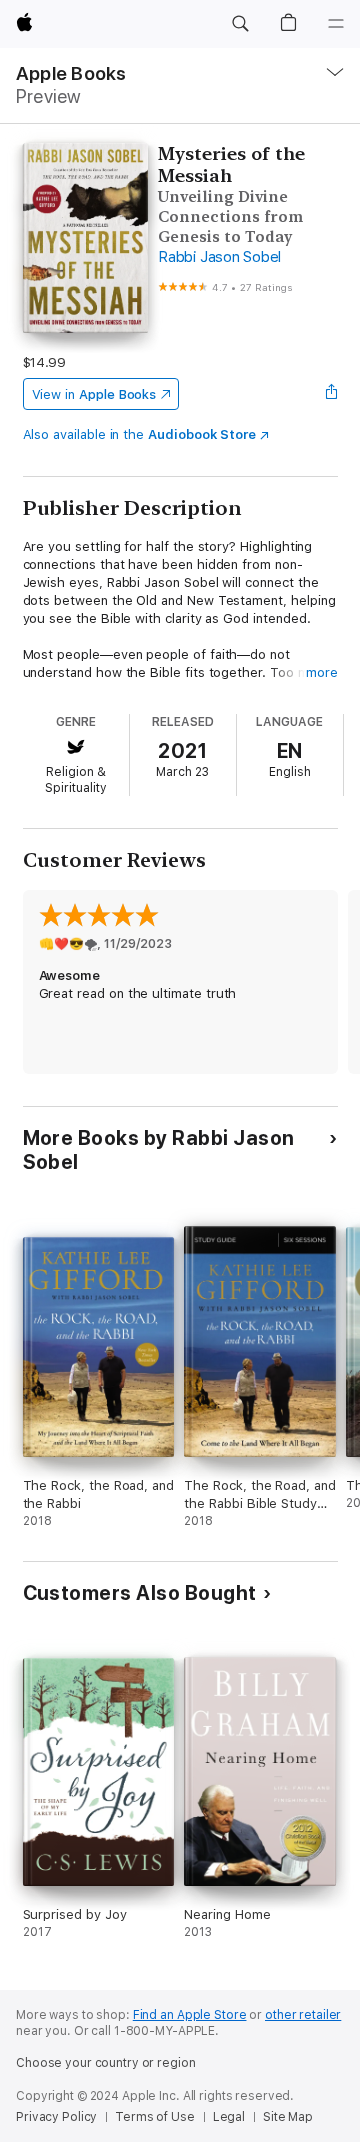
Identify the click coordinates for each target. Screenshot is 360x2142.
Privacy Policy (56, 2117)
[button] (240, 24)
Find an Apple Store (190, 2015)
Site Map (288, 2117)
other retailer (303, 2015)
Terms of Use (155, 2117)
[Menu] (336, 24)
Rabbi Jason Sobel (219, 257)
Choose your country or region (106, 2063)
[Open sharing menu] (331, 394)
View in (94, 394)
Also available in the (140, 434)
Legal (229, 2117)
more (322, 672)
